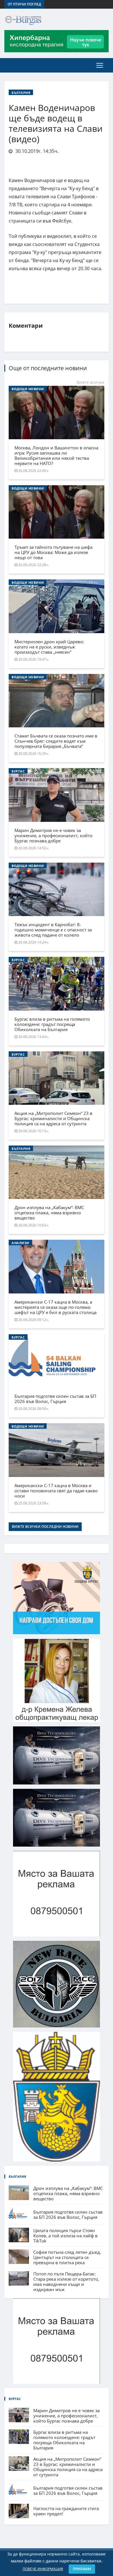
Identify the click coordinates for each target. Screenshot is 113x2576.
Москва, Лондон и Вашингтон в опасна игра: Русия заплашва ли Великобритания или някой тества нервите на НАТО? (56, 455)
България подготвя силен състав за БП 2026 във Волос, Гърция (55, 1399)
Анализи (20, 1243)
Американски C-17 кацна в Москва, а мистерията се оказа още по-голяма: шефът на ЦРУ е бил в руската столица (55, 1307)
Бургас (18, 771)
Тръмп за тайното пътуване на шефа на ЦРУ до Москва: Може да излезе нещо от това (53, 552)
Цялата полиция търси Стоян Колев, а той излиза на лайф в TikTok (65, 2236)
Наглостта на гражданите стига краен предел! (66, 2511)
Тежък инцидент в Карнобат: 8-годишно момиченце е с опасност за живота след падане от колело (53, 930)
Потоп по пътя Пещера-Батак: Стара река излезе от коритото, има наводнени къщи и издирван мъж (66, 2282)
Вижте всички (90, 382)
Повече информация (43, 2569)
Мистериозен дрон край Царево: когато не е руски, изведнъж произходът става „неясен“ (49, 647)
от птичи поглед (24, 4)
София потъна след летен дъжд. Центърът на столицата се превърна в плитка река (67, 2257)
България (21, 93)
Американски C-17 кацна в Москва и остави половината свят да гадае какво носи (56, 1491)
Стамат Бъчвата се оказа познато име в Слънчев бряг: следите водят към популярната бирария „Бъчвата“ (56, 741)
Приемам (82, 2569)
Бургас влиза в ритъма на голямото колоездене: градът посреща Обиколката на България (52, 1024)
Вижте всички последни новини (45, 1527)
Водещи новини (28, 389)
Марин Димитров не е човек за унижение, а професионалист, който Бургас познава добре (53, 835)
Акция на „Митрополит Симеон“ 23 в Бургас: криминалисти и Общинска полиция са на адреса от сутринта (53, 1118)
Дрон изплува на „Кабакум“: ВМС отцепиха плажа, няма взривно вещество (49, 1213)
